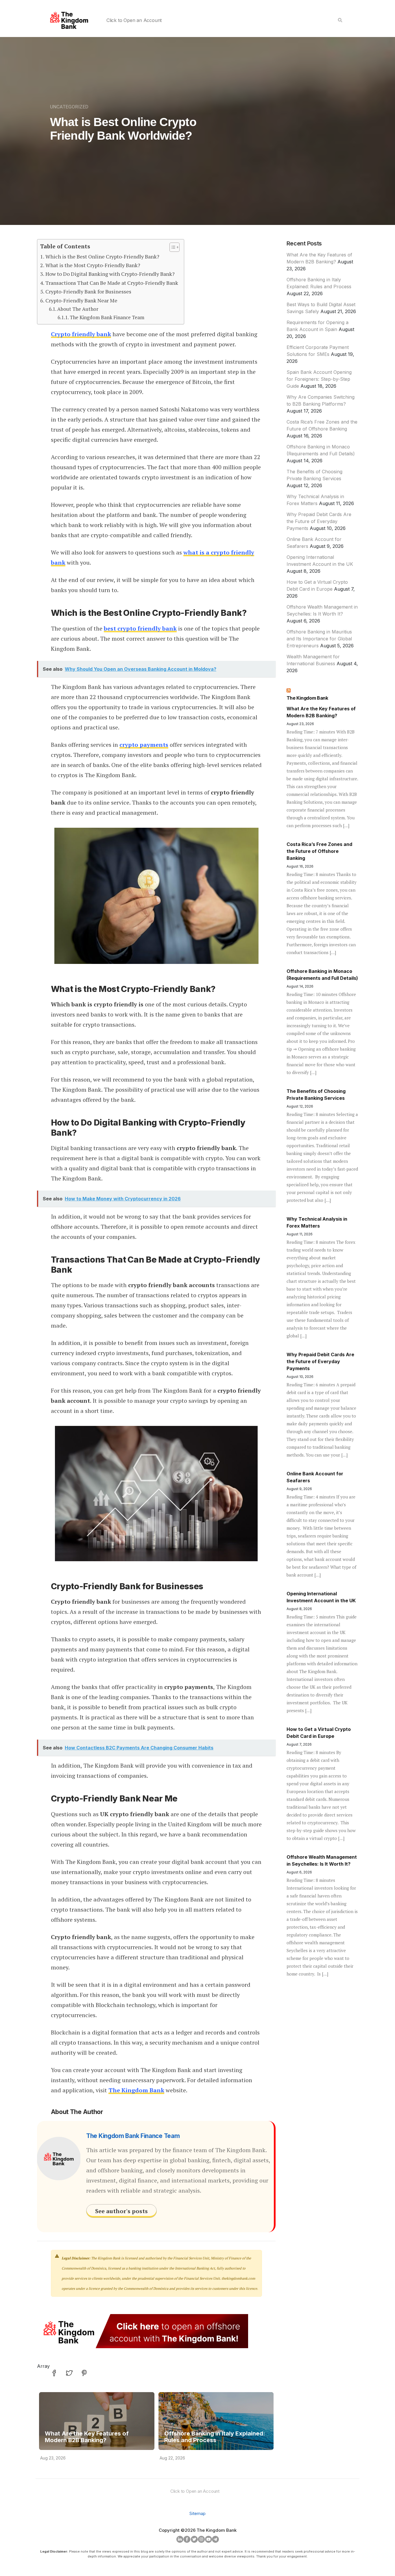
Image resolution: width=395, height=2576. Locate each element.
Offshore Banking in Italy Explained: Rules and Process (215, 2437)
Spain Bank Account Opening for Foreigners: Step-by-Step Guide (319, 379)
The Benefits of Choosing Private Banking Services (316, 1095)
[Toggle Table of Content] (172, 247)
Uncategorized (69, 107)
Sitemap (197, 2513)
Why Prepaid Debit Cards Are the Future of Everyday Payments (319, 521)
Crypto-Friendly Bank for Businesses (88, 291)
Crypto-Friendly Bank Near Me (81, 300)
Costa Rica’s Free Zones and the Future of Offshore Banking (319, 851)
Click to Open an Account (134, 20)
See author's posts (121, 2211)
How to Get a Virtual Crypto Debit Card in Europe (319, 1733)
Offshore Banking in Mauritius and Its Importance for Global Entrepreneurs (319, 639)
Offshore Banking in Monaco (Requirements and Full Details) (322, 975)
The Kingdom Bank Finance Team (107, 317)
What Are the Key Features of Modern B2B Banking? (87, 2437)
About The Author (78, 309)
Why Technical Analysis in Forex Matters (317, 1222)
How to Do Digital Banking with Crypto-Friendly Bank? (110, 274)
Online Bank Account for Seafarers (315, 1477)
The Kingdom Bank (307, 698)
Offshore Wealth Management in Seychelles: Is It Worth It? (322, 1860)
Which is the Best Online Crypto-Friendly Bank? (102, 256)
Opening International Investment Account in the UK (321, 1597)
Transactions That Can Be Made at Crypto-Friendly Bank (112, 283)
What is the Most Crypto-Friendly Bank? (93, 265)
